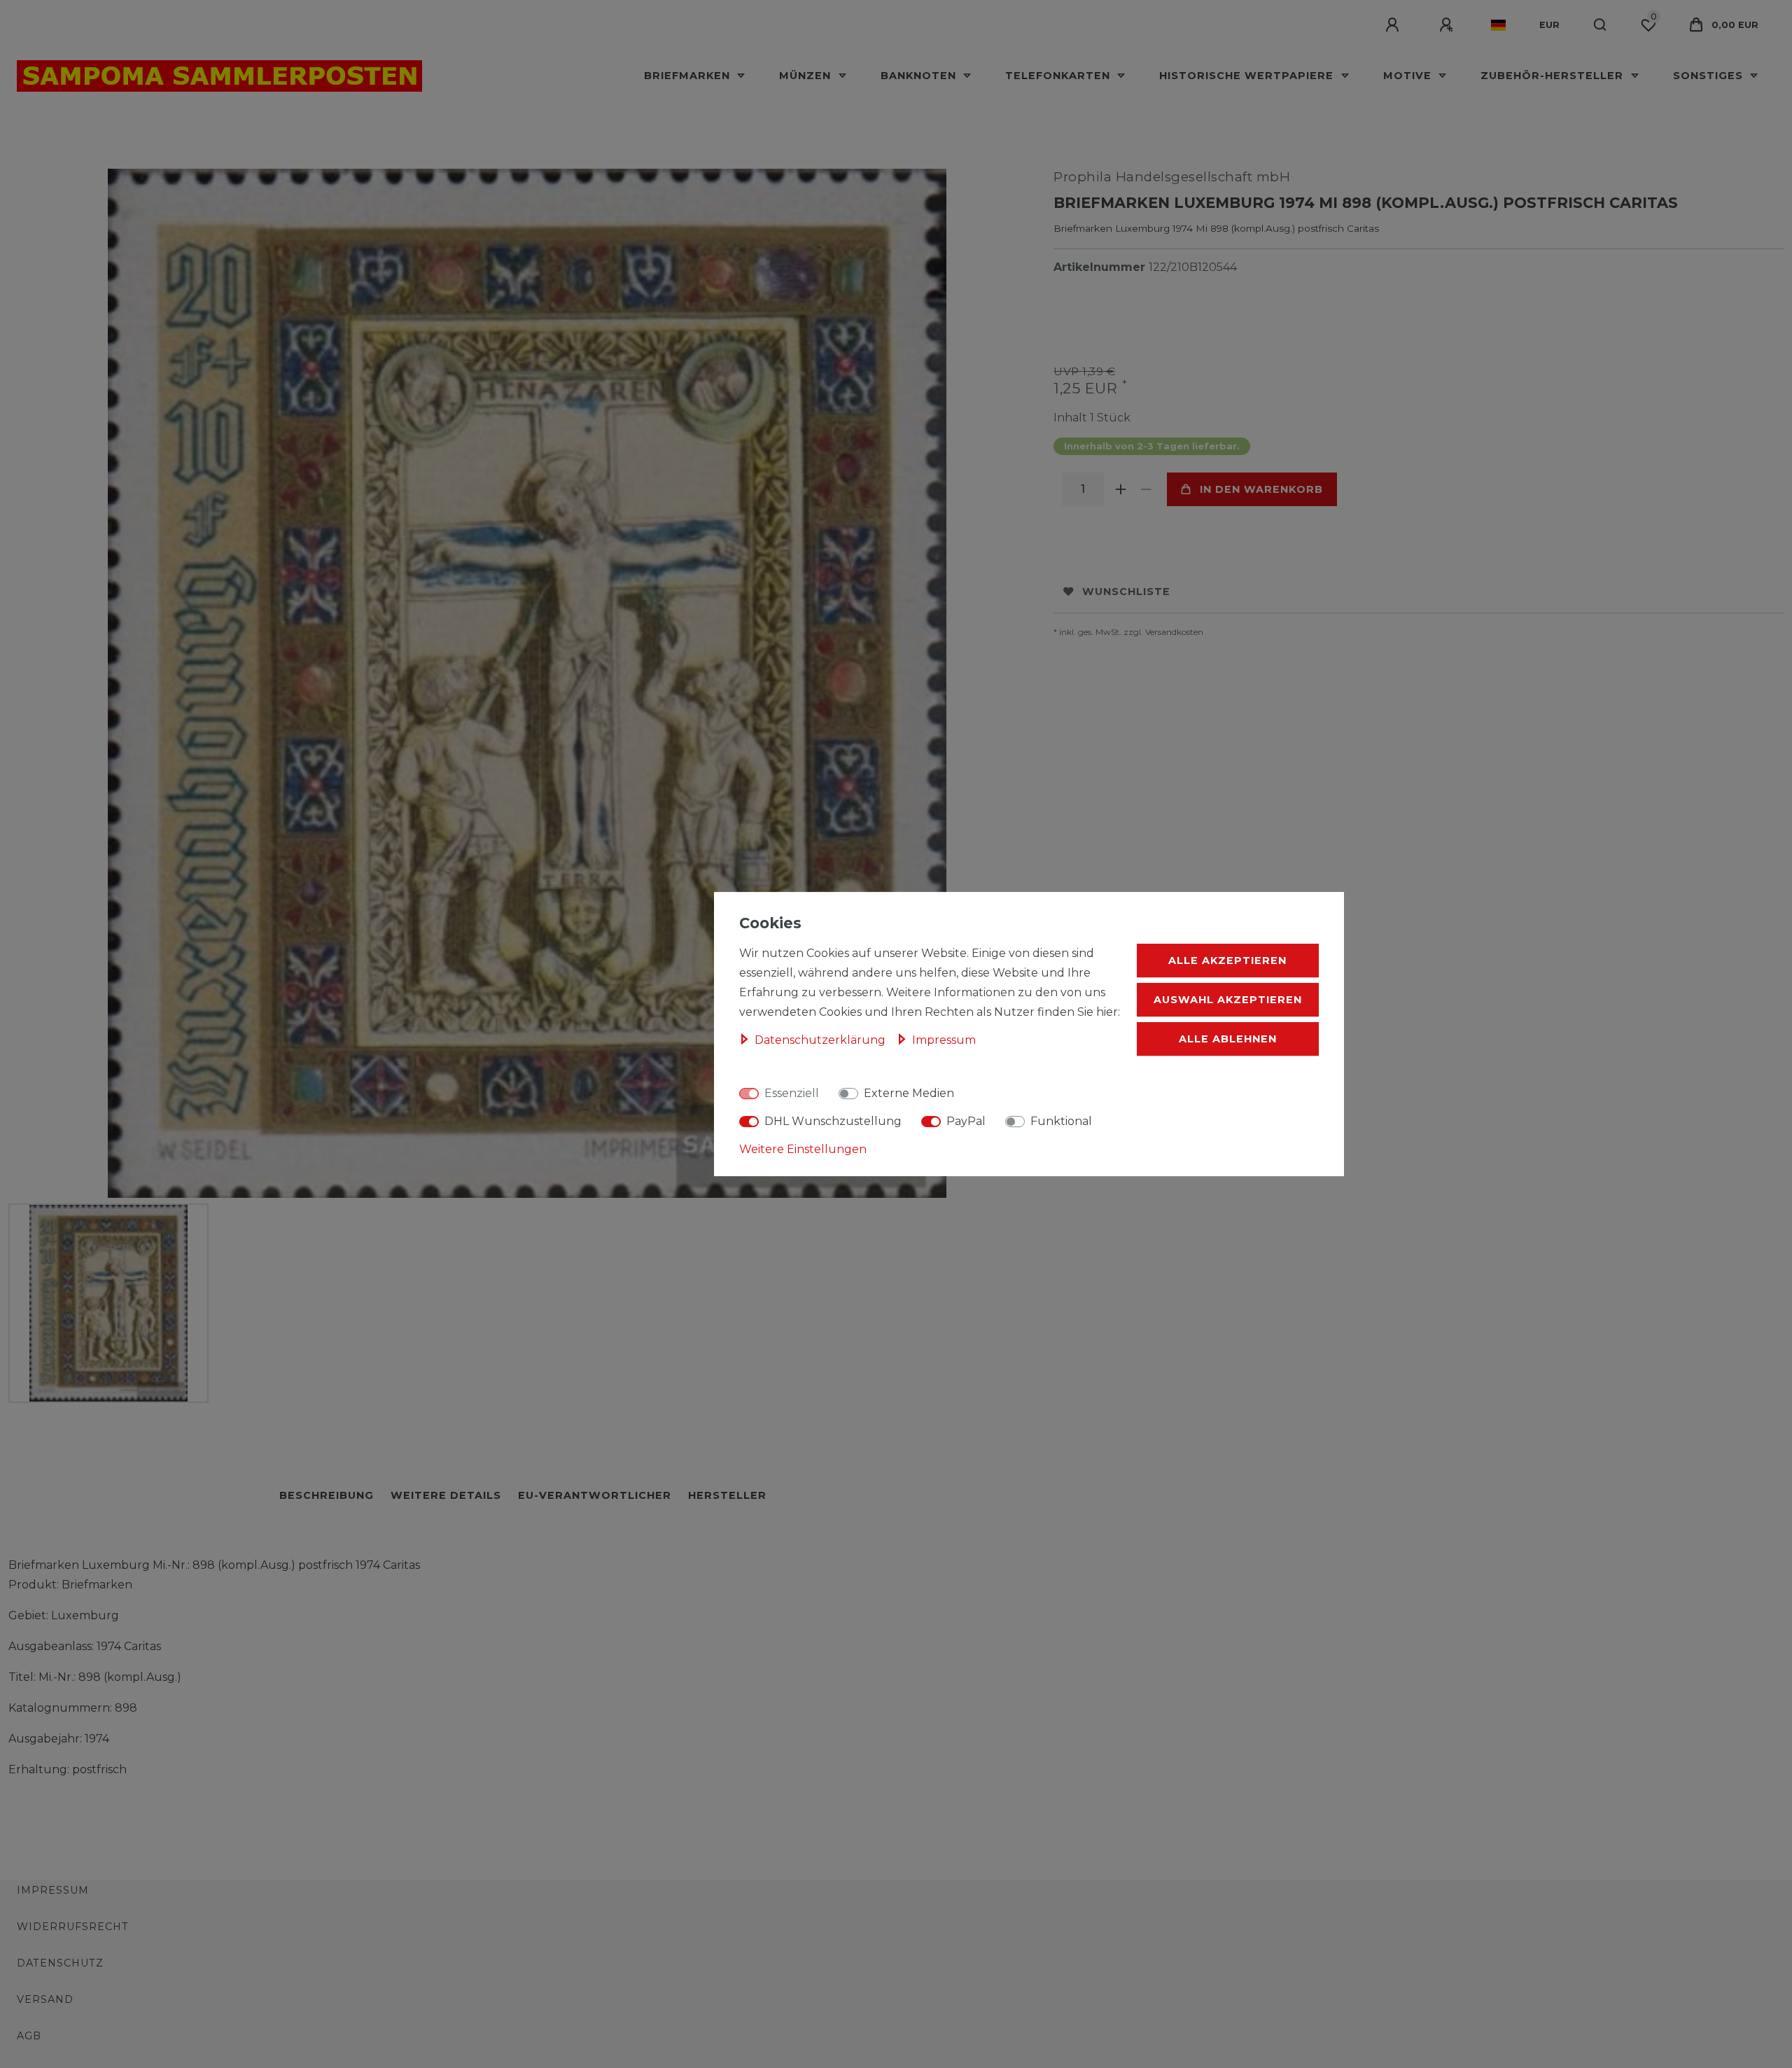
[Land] (1498, 25)
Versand (45, 1999)
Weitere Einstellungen (803, 1149)
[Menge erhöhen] (1121, 489)
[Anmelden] (1394, 25)
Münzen (807, 76)
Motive (1409, 76)
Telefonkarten (1059, 76)
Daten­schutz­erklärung (821, 1040)
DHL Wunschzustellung (833, 1121)
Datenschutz (60, 1963)
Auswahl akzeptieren (1228, 1000)
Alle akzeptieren (1227, 960)
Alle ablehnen (1228, 1039)
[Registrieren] (1448, 25)
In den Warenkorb (1261, 489)
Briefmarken (689, 76)
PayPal (966, 1121)
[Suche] (1601, 25)
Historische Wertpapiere (1248, 76)
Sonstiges (1710, 76)
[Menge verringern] (1146, 489)
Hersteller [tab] (727, 1495)
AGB (29, 2036)
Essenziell (792, 1093)
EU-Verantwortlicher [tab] (595, 1495)
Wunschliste (1126, 592)
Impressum (53, 1890)
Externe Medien (909, 1093)
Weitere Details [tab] (446, 1495)
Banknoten (920, 76)
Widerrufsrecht (73, 1927)
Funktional (1061, 1121)
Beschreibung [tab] (327, 1495)
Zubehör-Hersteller (1554, 76)
